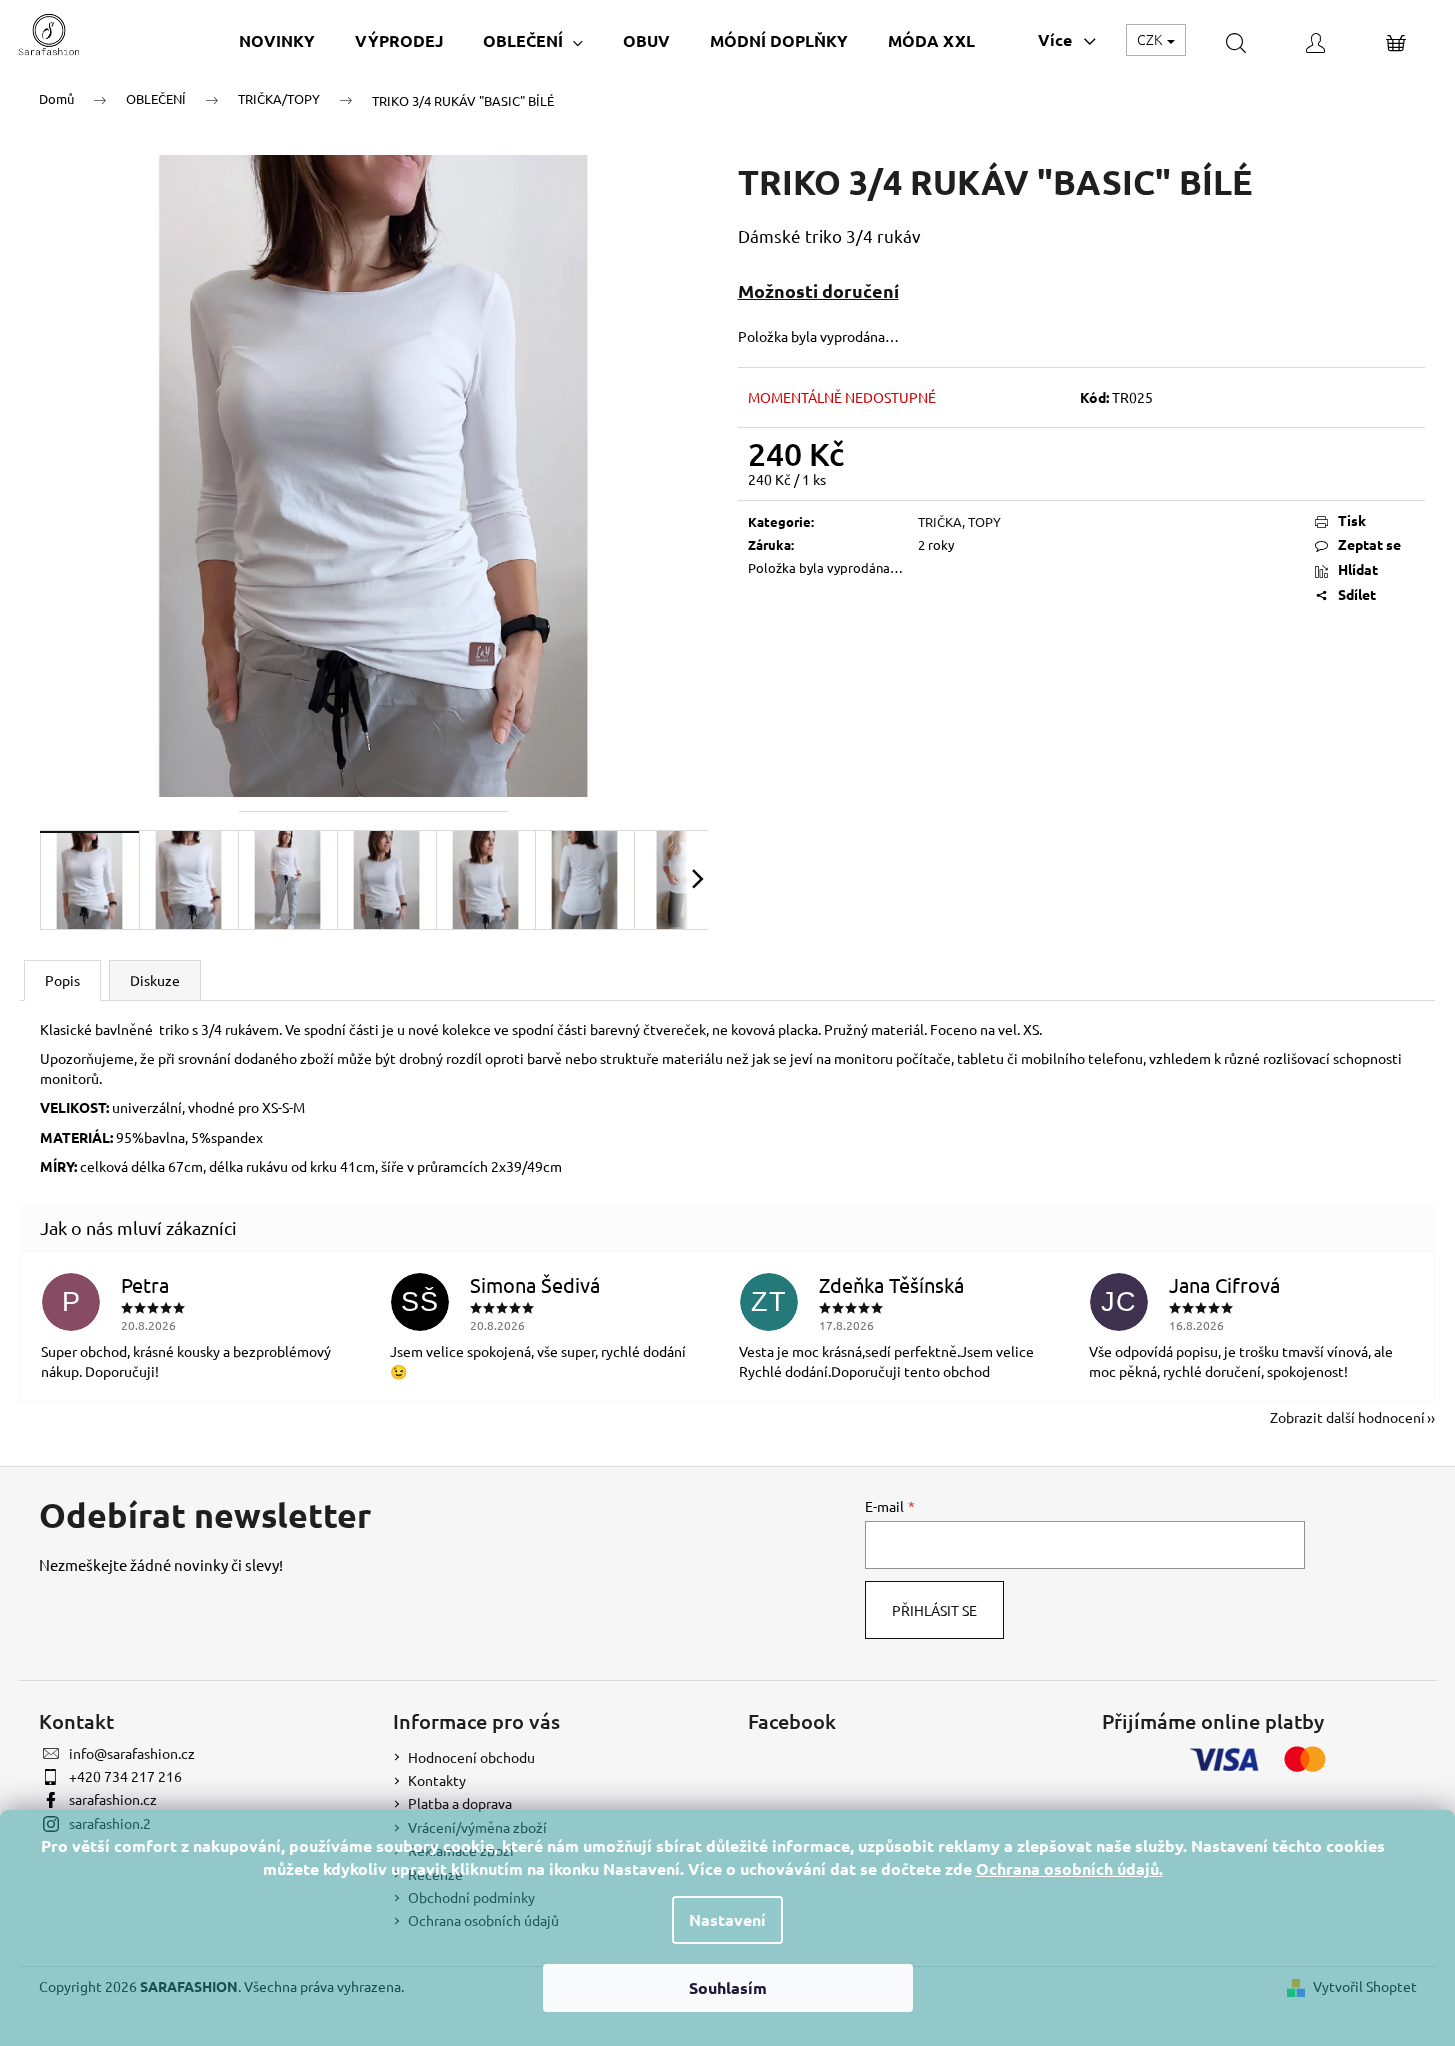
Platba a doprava (460, 1803)
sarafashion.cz (113, 1799)
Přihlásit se (934, 1610)
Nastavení (727, 1919)
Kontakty (437, 1780)
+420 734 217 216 (125, 1776)
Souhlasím (728, 1987)
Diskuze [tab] (155, 980)
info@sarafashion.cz (132, 1753)
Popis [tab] (62, 980)
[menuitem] (277, 40)
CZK (1151, 39)
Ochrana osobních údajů (1067, 1868)
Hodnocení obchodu (471, 1757)
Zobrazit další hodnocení (1347, 1417)
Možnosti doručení (818, 290)
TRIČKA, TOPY (959, 521)
